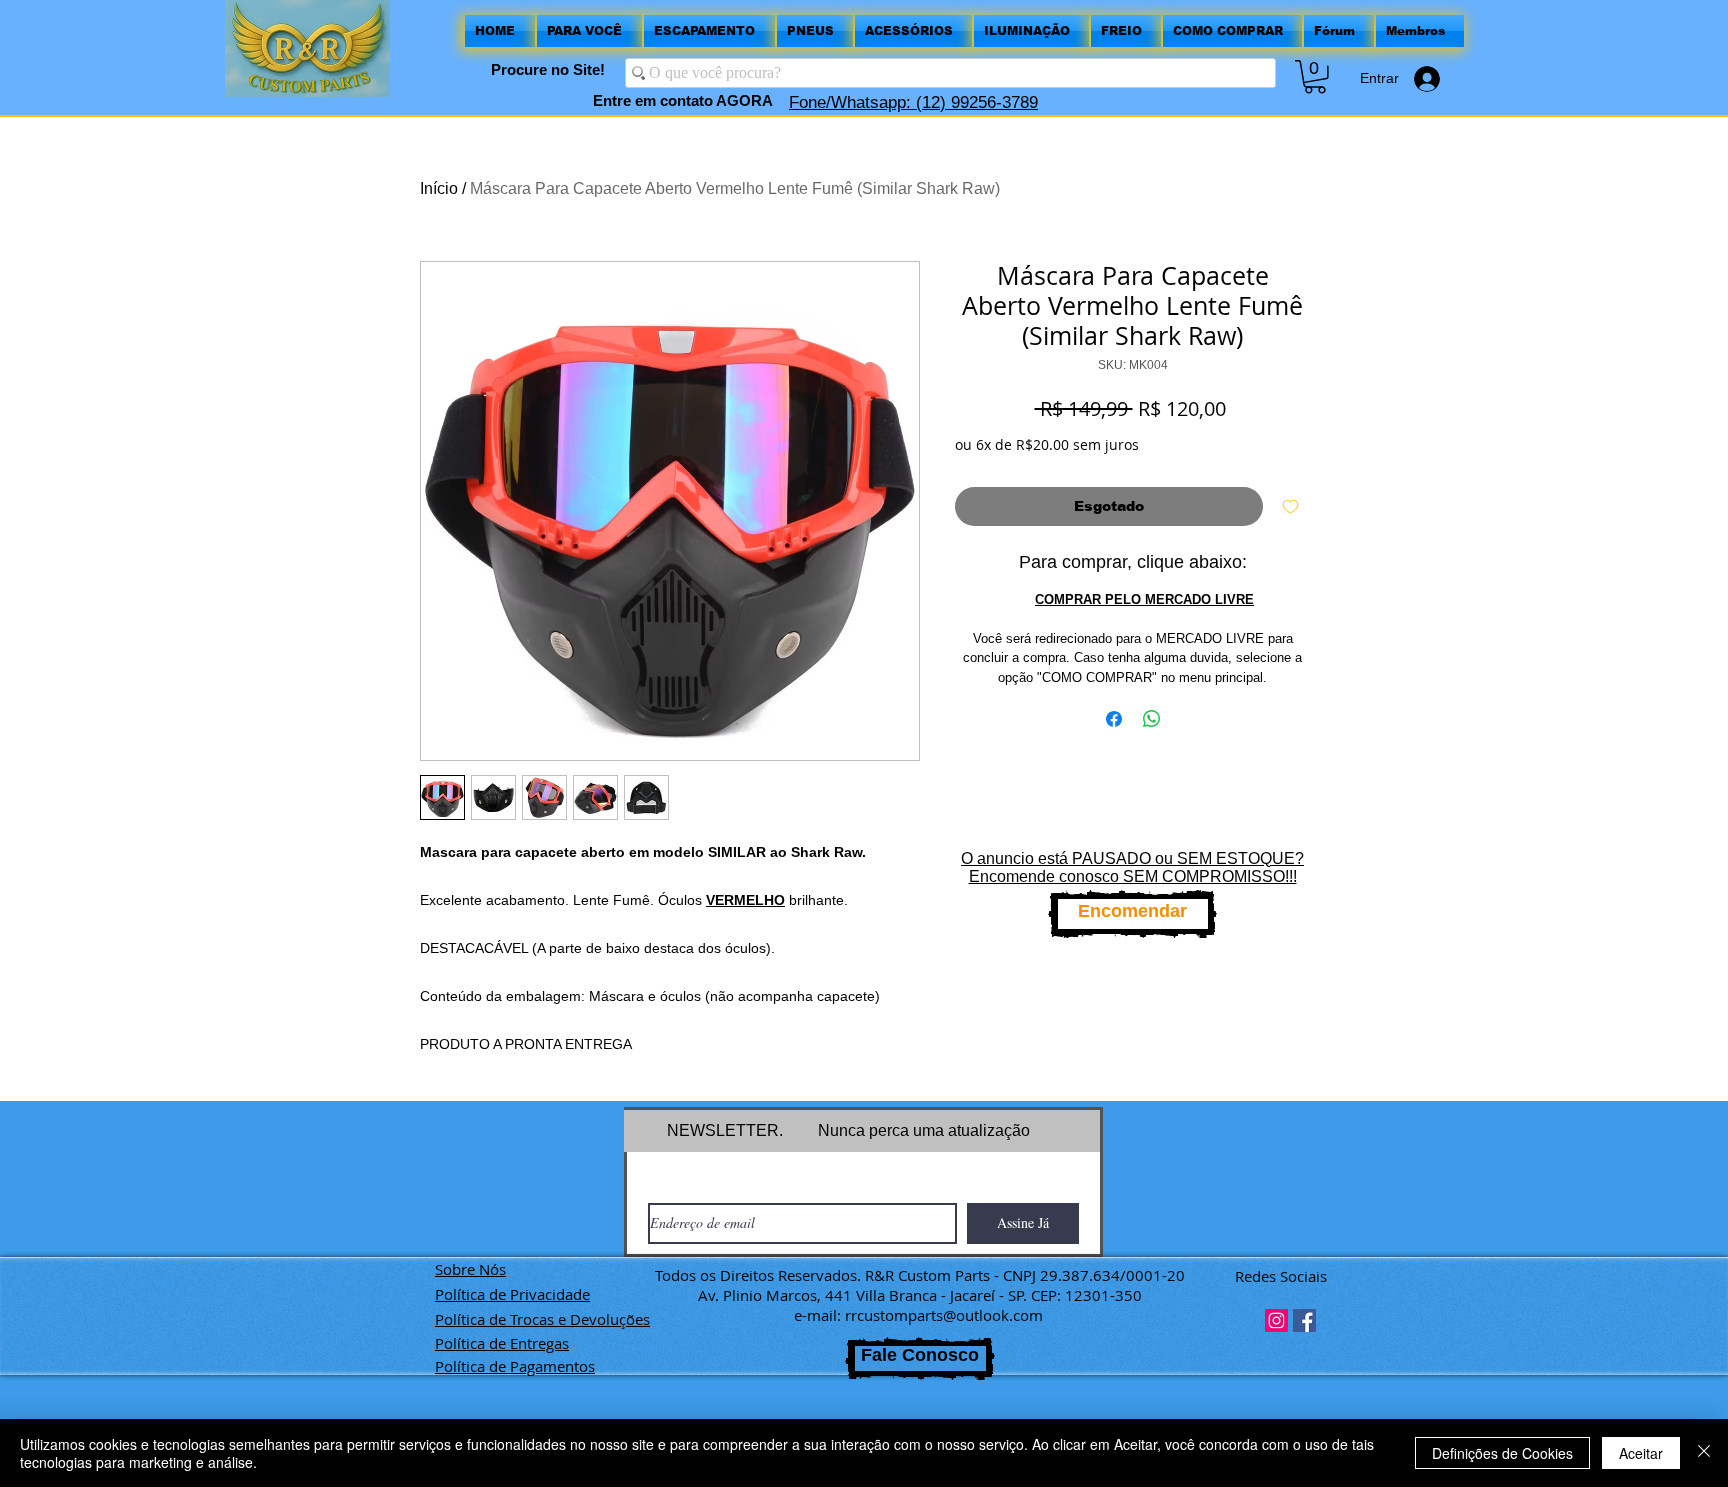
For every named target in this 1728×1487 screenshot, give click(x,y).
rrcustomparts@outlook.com (944, 1315)
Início (439, 188)
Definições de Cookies (1502, 1453)
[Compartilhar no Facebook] (1114, 719)
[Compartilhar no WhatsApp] (1152, 719)
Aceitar (1641, 1453)
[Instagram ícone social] (1276, 1320)
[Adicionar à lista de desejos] (1290, 506)
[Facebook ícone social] (1304, 1320)
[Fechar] (1704, 1453)
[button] (1315, 77)
